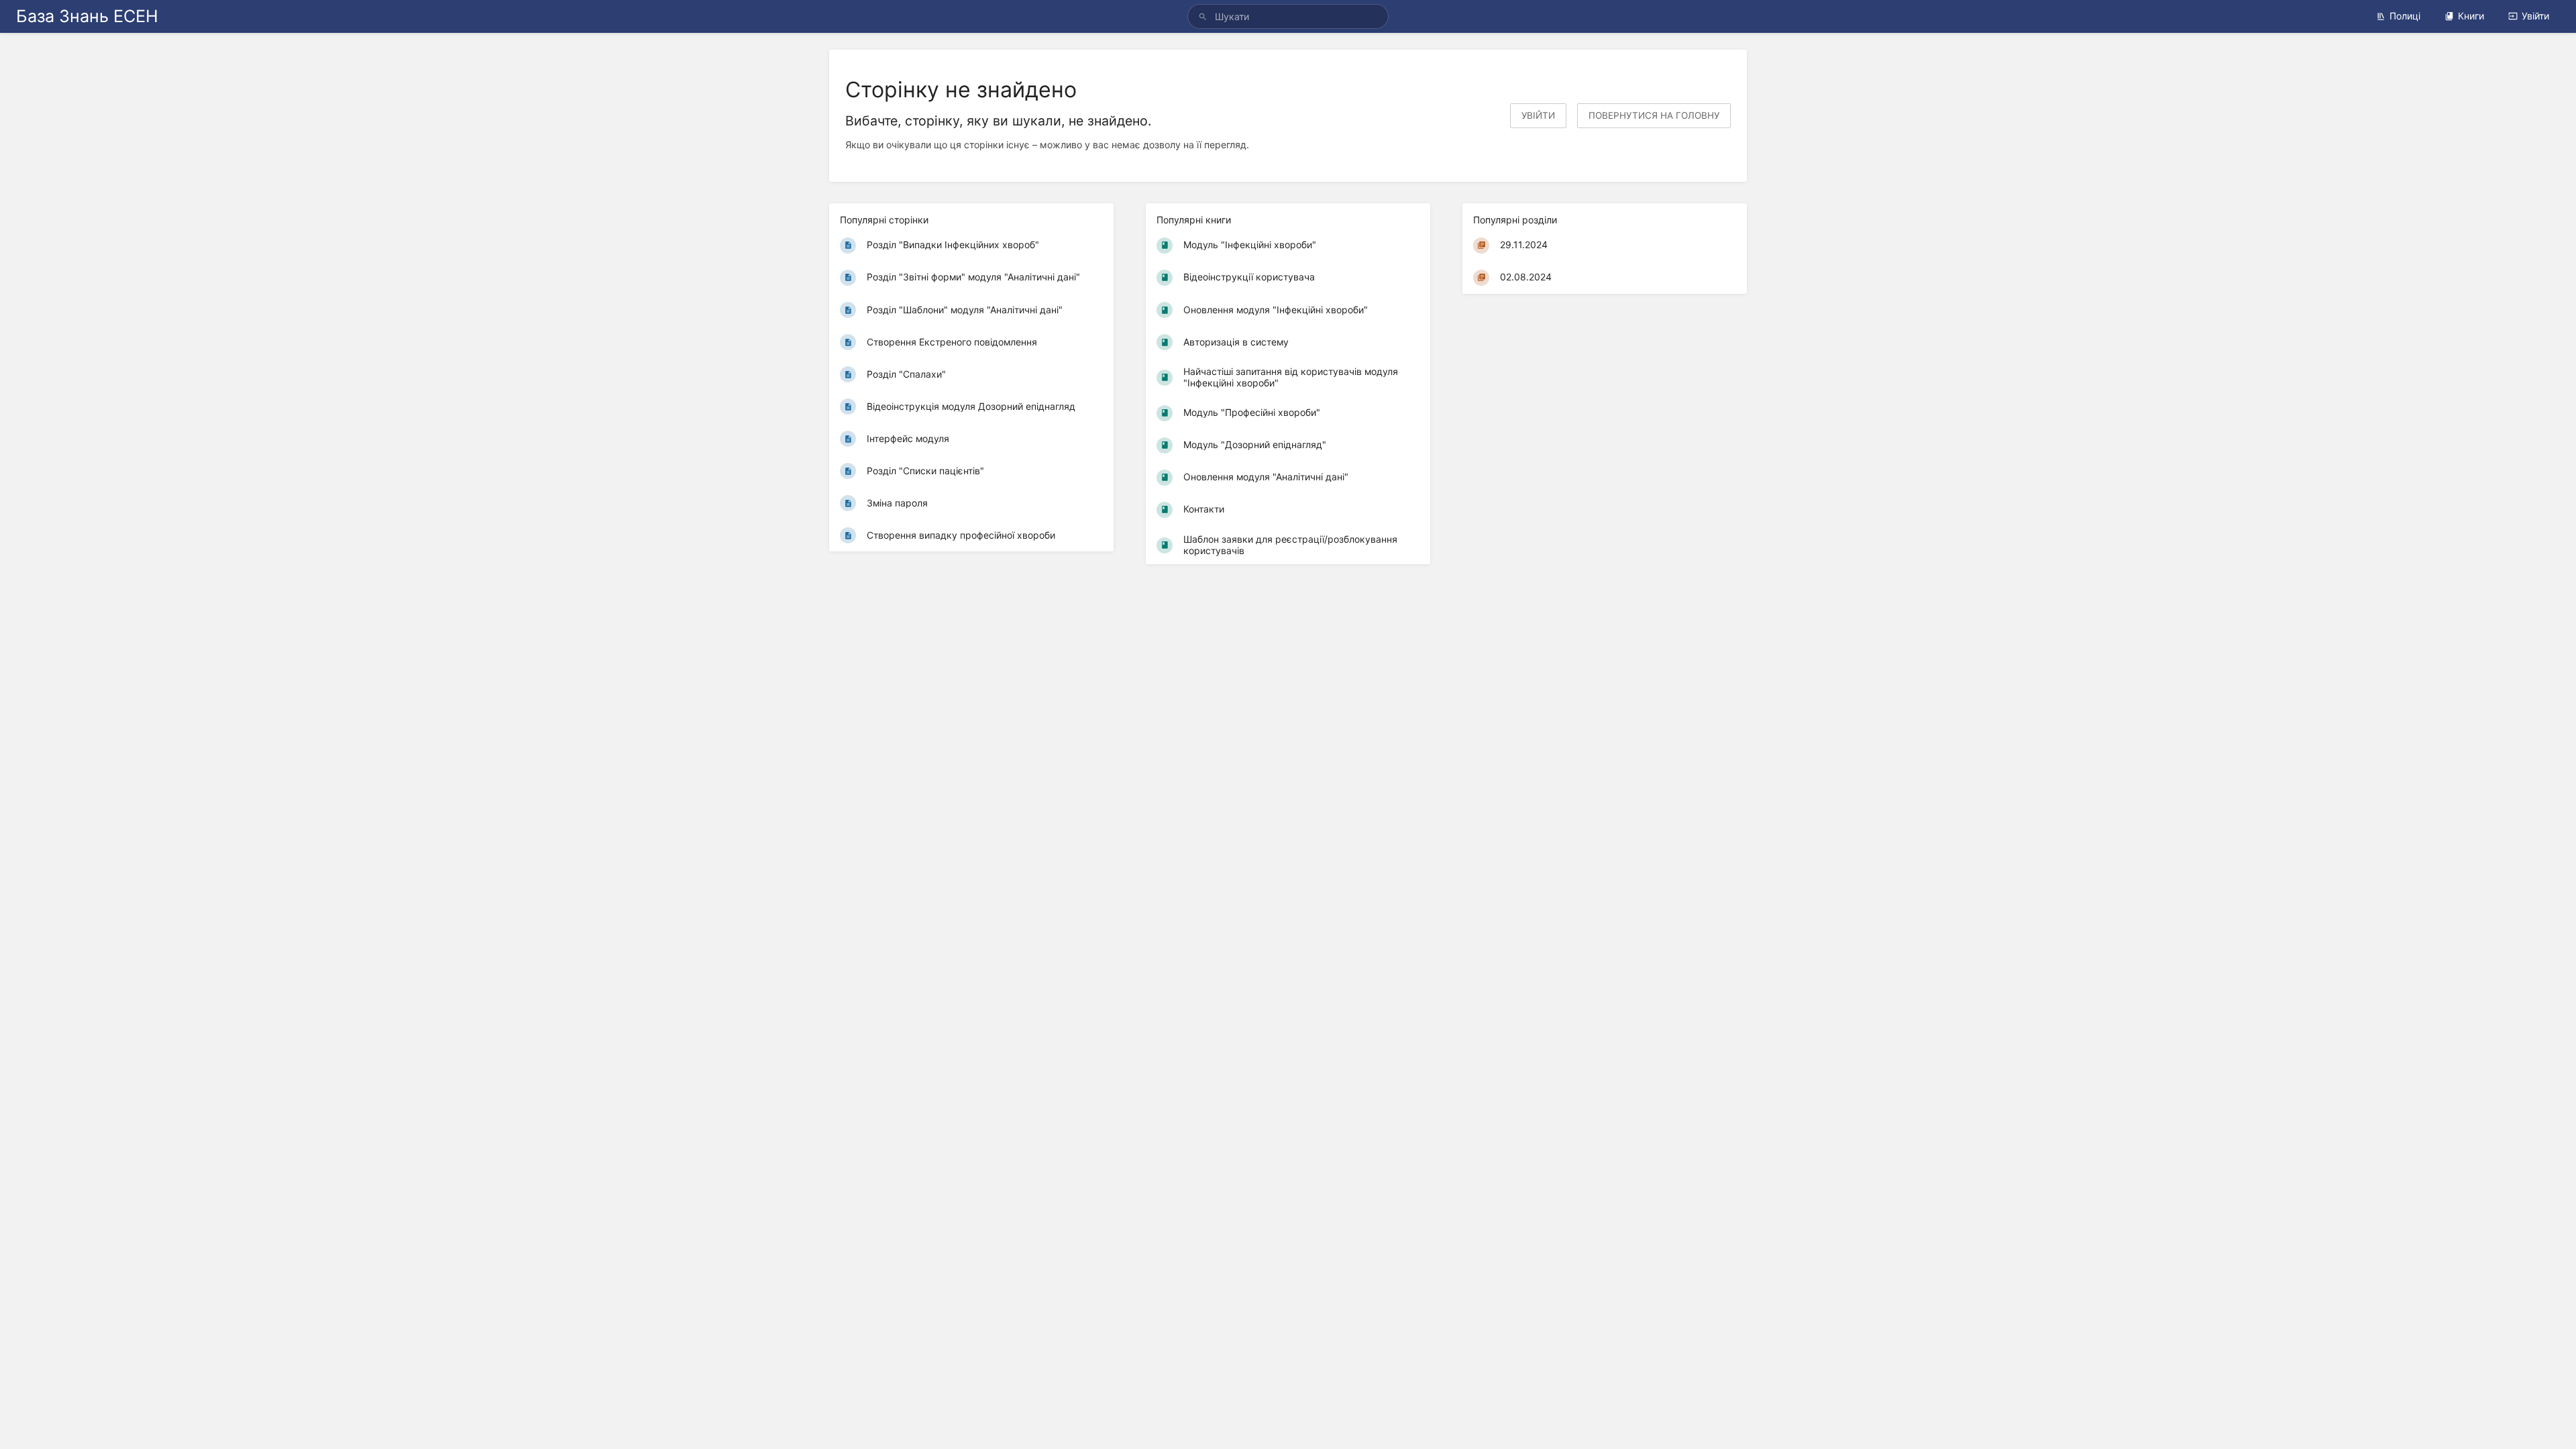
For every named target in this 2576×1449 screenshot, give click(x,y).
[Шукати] (1205, 16)
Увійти (2535, 16)
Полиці (2405, 16)
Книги (2471, 16)
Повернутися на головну (1654, 115)
